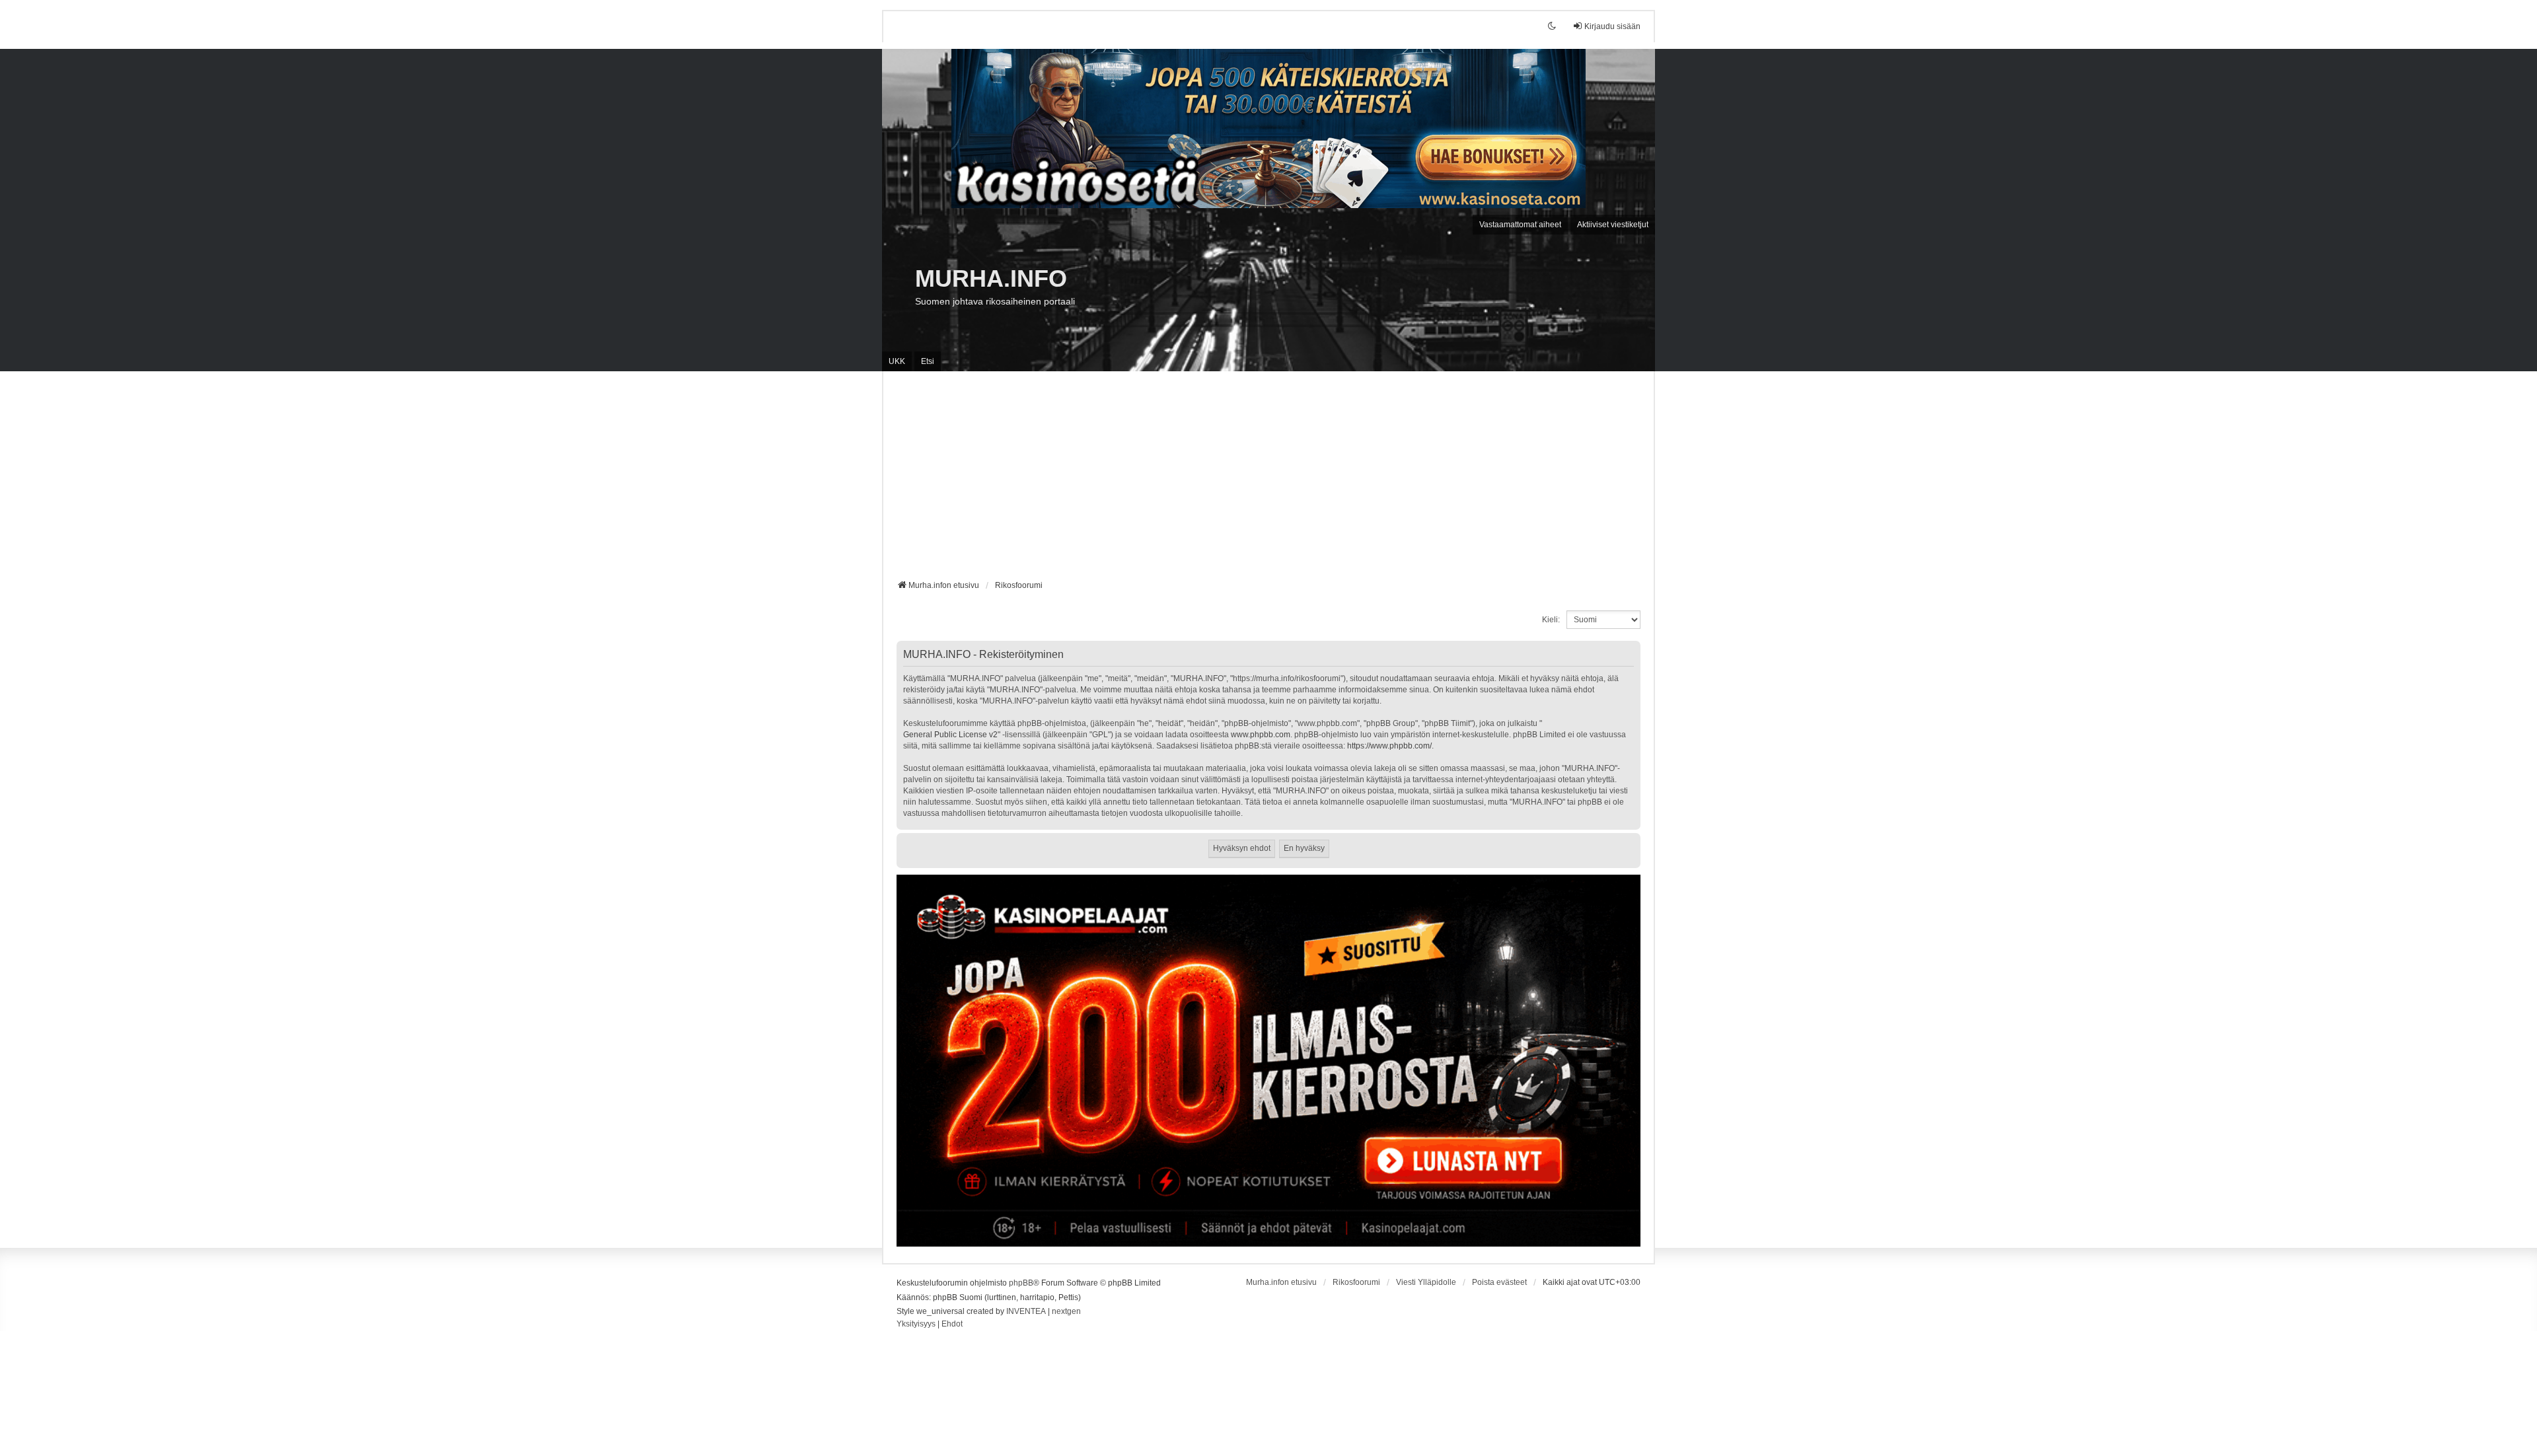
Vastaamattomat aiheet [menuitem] (1520, 225)
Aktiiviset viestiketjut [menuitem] (1613, 225)
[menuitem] (916, 1325)
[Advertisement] (1268, 480)
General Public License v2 (950, 735)
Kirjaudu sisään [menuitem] (1612, 26)
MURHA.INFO (991, 278)
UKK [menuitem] (897, 361)
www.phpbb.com (1261, 735)
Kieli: (1551, 620)
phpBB (1021, 1283)
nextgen (1066, 1311)
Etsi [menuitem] (928, 361)
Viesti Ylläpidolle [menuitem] (1426, 1282)
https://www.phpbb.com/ (1389, 746)
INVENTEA (1026, 1311)
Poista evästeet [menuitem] (1499, 1282)
